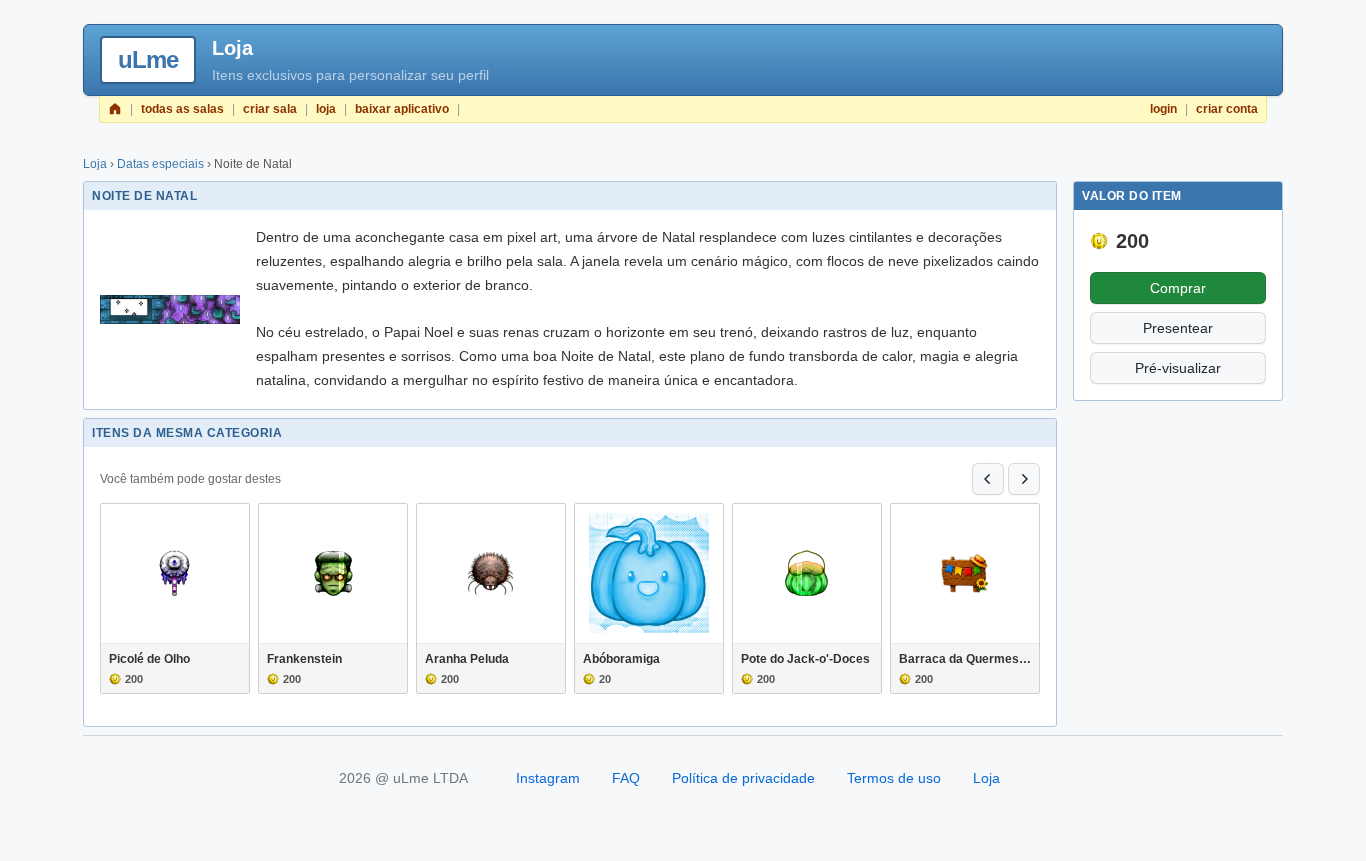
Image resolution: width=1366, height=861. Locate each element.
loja (326, 109)
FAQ (626, 778)
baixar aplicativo (402, 109)
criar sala (270, 109)
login (1163, 109)
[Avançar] (1024, 479)
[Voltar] (988, 479)
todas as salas (182, 109)
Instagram (548, 778)
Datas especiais (160, 164)
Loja (95, 164)
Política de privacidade (743, 778)
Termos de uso (894, 778)
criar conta (1227, 109)
